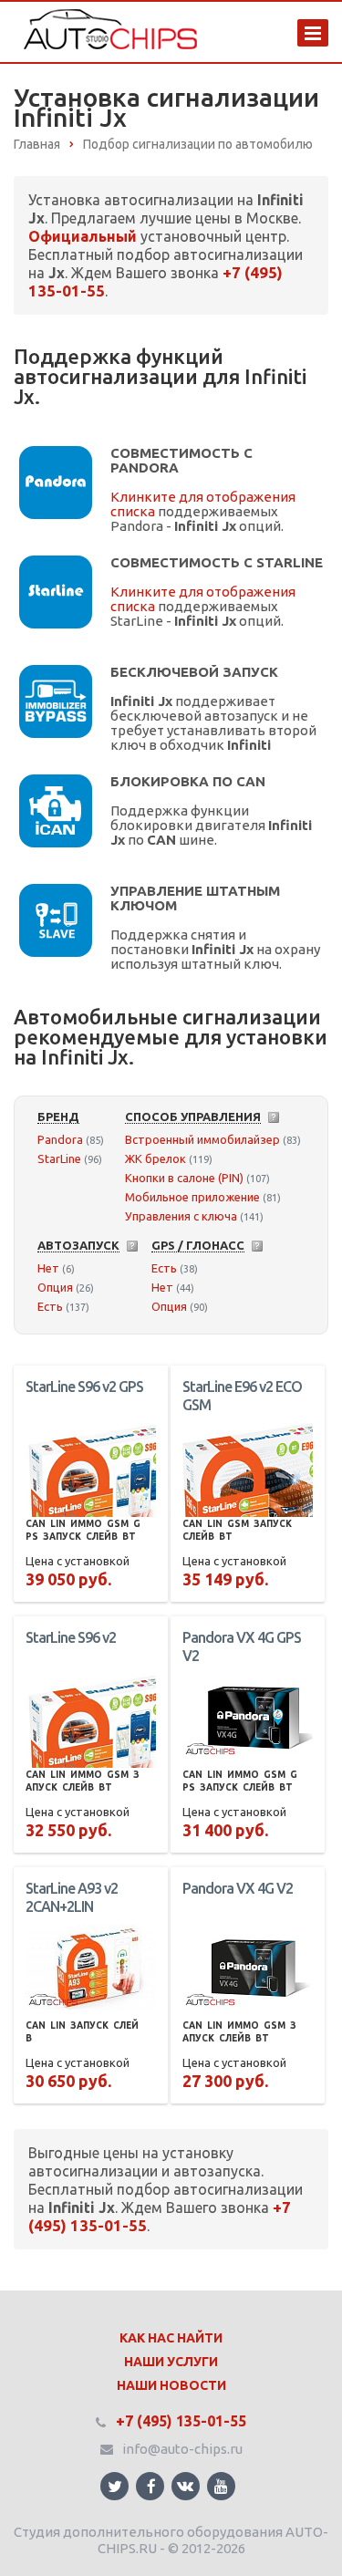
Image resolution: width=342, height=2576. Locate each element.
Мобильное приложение (192, 1197)
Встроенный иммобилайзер (202, 1139)
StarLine (59, 1158)
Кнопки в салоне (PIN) (184, 1178)
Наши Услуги (171, 2362)
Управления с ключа (181, 1216)
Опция (55, 1287)
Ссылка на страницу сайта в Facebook (150, 2486)
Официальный (83, 236)
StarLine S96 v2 (71, 1637)
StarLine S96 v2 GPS (84, 1387)
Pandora (60, 1139)
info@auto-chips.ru (182, 2449)
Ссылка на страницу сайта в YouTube (221, 2486)
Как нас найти (171, 2338)
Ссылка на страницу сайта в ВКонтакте (186, 2486)
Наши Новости (171, 2385)
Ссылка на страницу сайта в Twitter (114, 2486)
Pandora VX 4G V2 (238, 1888)
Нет (48, 1268)
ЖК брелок (155, 1158)
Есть (50, 1306)
